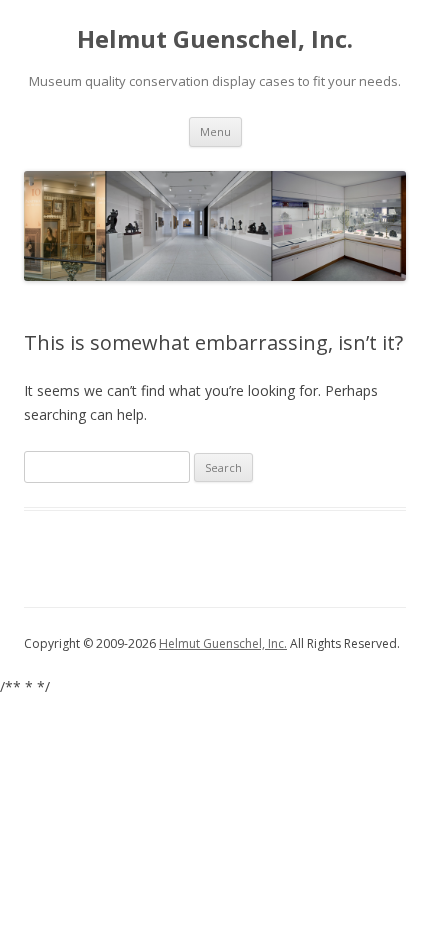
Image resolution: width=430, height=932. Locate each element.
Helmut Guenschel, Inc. (215, 39)
